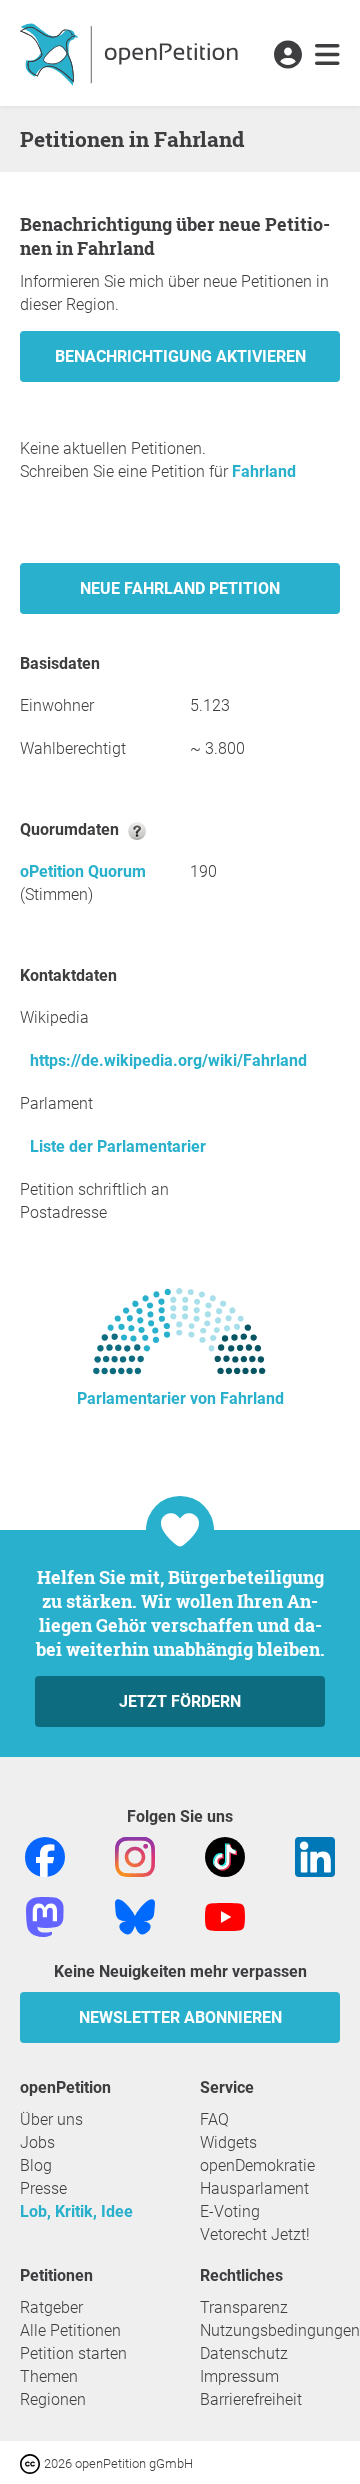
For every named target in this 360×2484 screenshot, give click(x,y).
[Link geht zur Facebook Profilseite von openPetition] (45, 1855)
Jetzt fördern (180, 1701)
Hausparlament (254, 2188)
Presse (43, 2188)
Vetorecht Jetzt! (255, 2234)
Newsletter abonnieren (180, 2017)
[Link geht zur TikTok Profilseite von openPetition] (225, 1855)
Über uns (51, 2119)
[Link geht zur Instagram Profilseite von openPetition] (135, 1855)
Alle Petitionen (70, 2330)
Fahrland (264, 471)
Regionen (53, 2399)
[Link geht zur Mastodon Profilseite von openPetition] (45, 1915)
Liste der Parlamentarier (118, 1146)
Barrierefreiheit (251, 2399)
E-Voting (230, 2211)
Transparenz (244, 2307)
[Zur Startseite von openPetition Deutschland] (131, 53)
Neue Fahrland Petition (180, 588)
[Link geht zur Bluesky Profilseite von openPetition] (135, 1915)
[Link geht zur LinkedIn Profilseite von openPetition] (315, 1855)
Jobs (37, 2142)
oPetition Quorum (83, 871)
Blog (36, 2165)
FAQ (214, 2119)
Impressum (239, 2376)
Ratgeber (51, 2307)
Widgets (228, 2142)
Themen (49, 2376)
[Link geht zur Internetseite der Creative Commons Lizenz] (32, 2462)
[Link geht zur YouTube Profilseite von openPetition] (225, 1915)
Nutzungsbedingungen (280, 2330)
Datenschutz (244, 2353)
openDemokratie (257, 2165)
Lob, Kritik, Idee (76, 2211)
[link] (327, 56)
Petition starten (73, 2353)
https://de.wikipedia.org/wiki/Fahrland (168, 1060)
